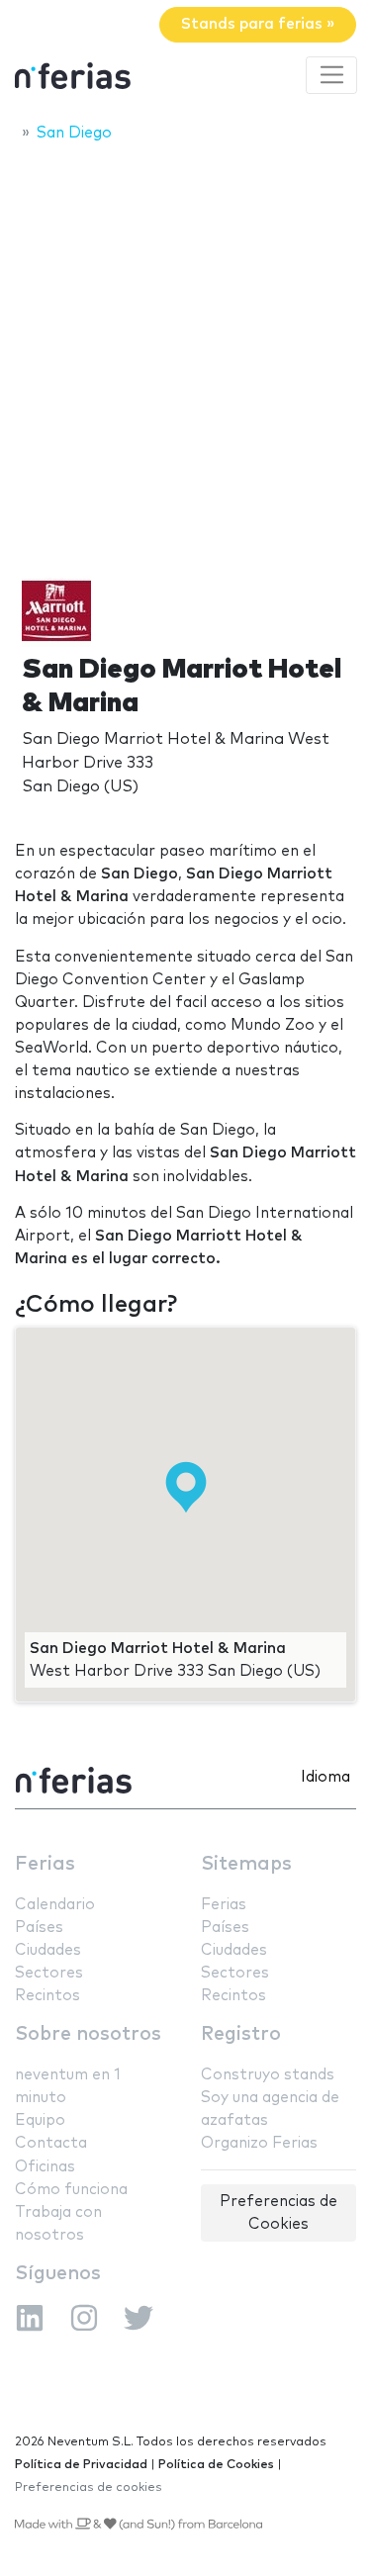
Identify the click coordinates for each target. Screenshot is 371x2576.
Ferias (45, 1864)
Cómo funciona (71, 2190)
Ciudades (48, 1950)
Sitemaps (246, 1864)
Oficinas (45, 2167)
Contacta (51, 2143)
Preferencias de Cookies (278, 2213)
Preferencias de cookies (89, 2487)
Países (39, 1928)
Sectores (49, 1973)
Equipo (40, 2120)
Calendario (55, 1905)
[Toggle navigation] (331, 75)
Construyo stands (268, 2075)
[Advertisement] (185, 351)
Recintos (47, 1996)
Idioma (325, 1777)
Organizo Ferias (259, 2143)
